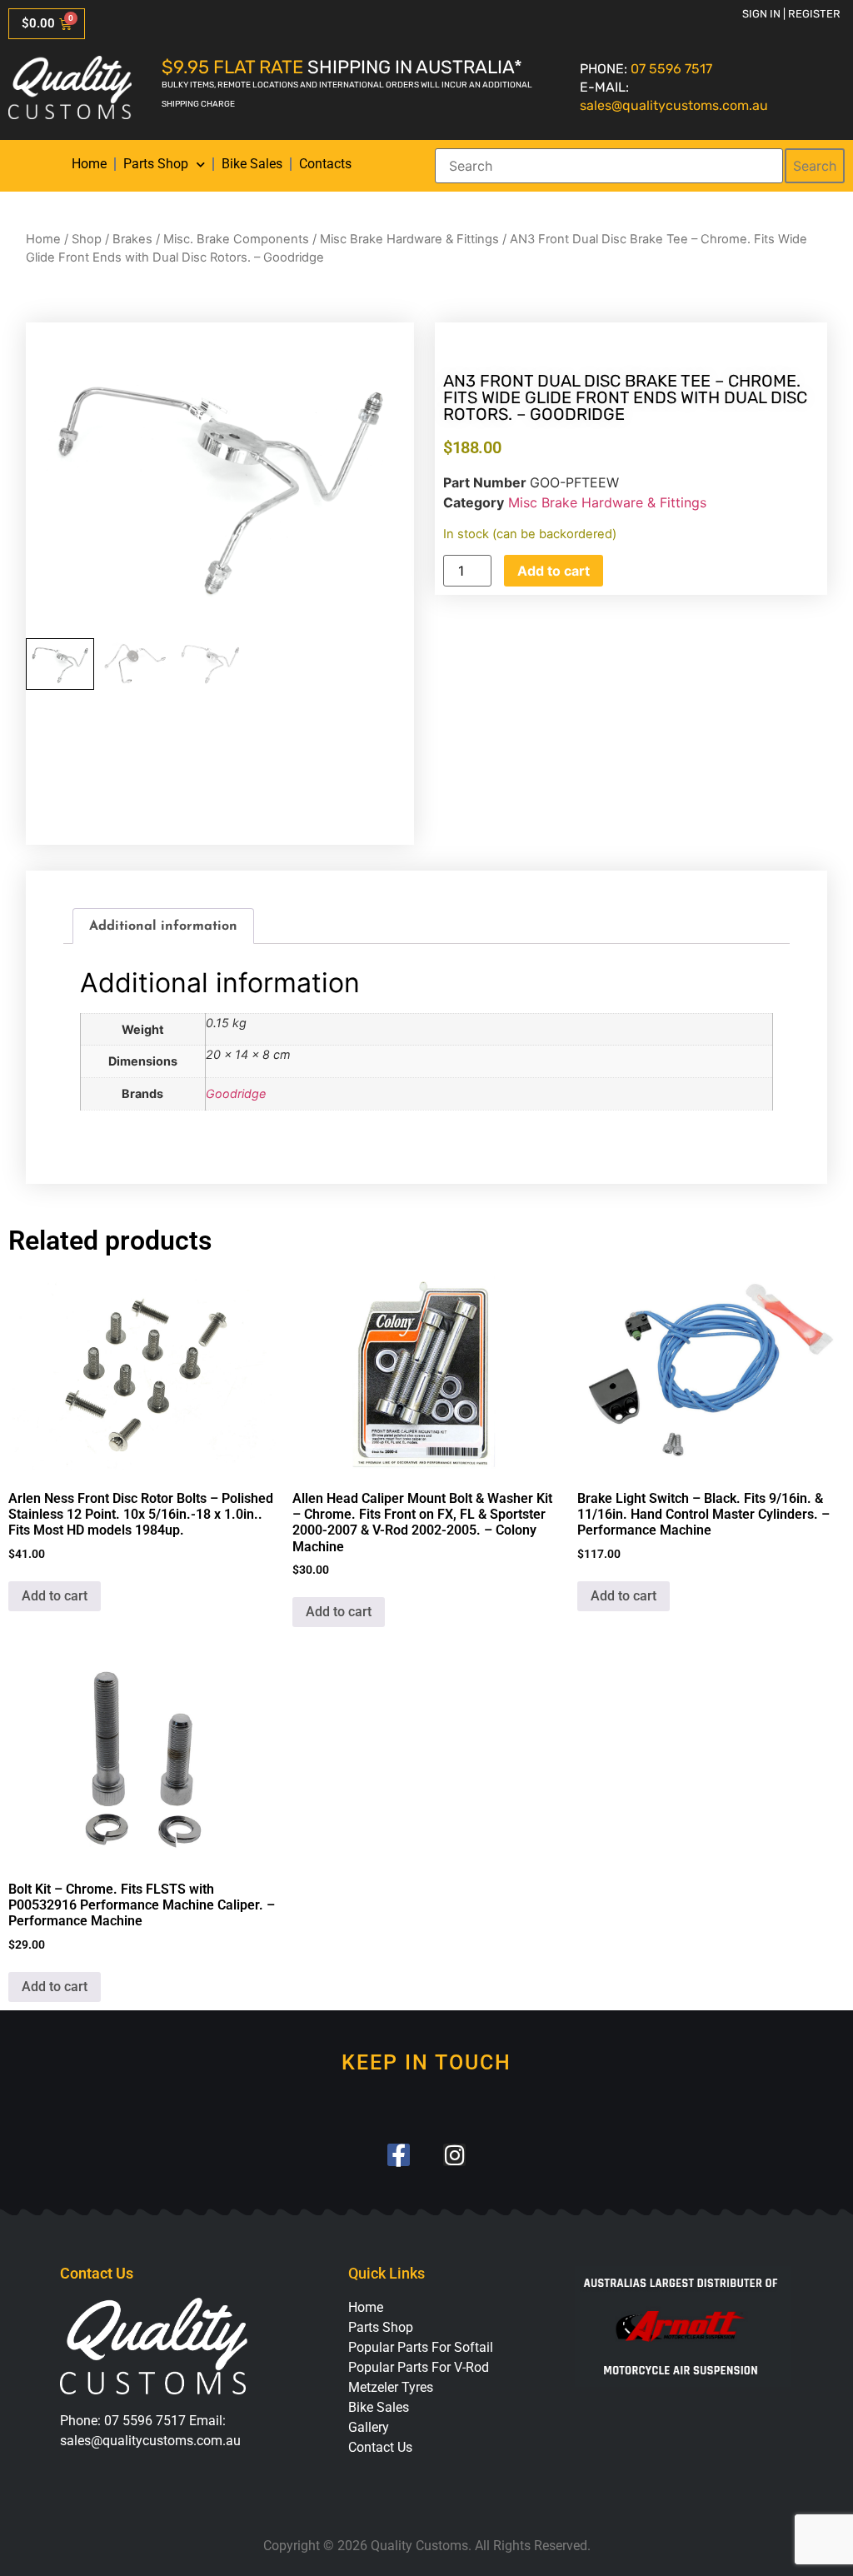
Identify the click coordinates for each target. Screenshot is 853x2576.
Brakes (132, 239)
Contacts (325, 164)
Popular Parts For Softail (421, 2347)
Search (815, 166)
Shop (87, 239)
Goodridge (236, 1093)
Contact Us (380, 2447)
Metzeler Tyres (391, 2387)
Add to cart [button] (55, 1596)
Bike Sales (252, 164)
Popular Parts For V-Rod (419, 2367)
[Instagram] (454, 2155)
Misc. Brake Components (236, 239)
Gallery (369, 2427)
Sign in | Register (791, 14)
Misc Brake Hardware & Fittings (409, 239)
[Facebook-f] (399, 2155)
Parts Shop (156, 164)
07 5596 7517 (671, 69)
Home (89, 164)
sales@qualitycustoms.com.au (674, 105)
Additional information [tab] (163, 926)
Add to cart (554, 571)
